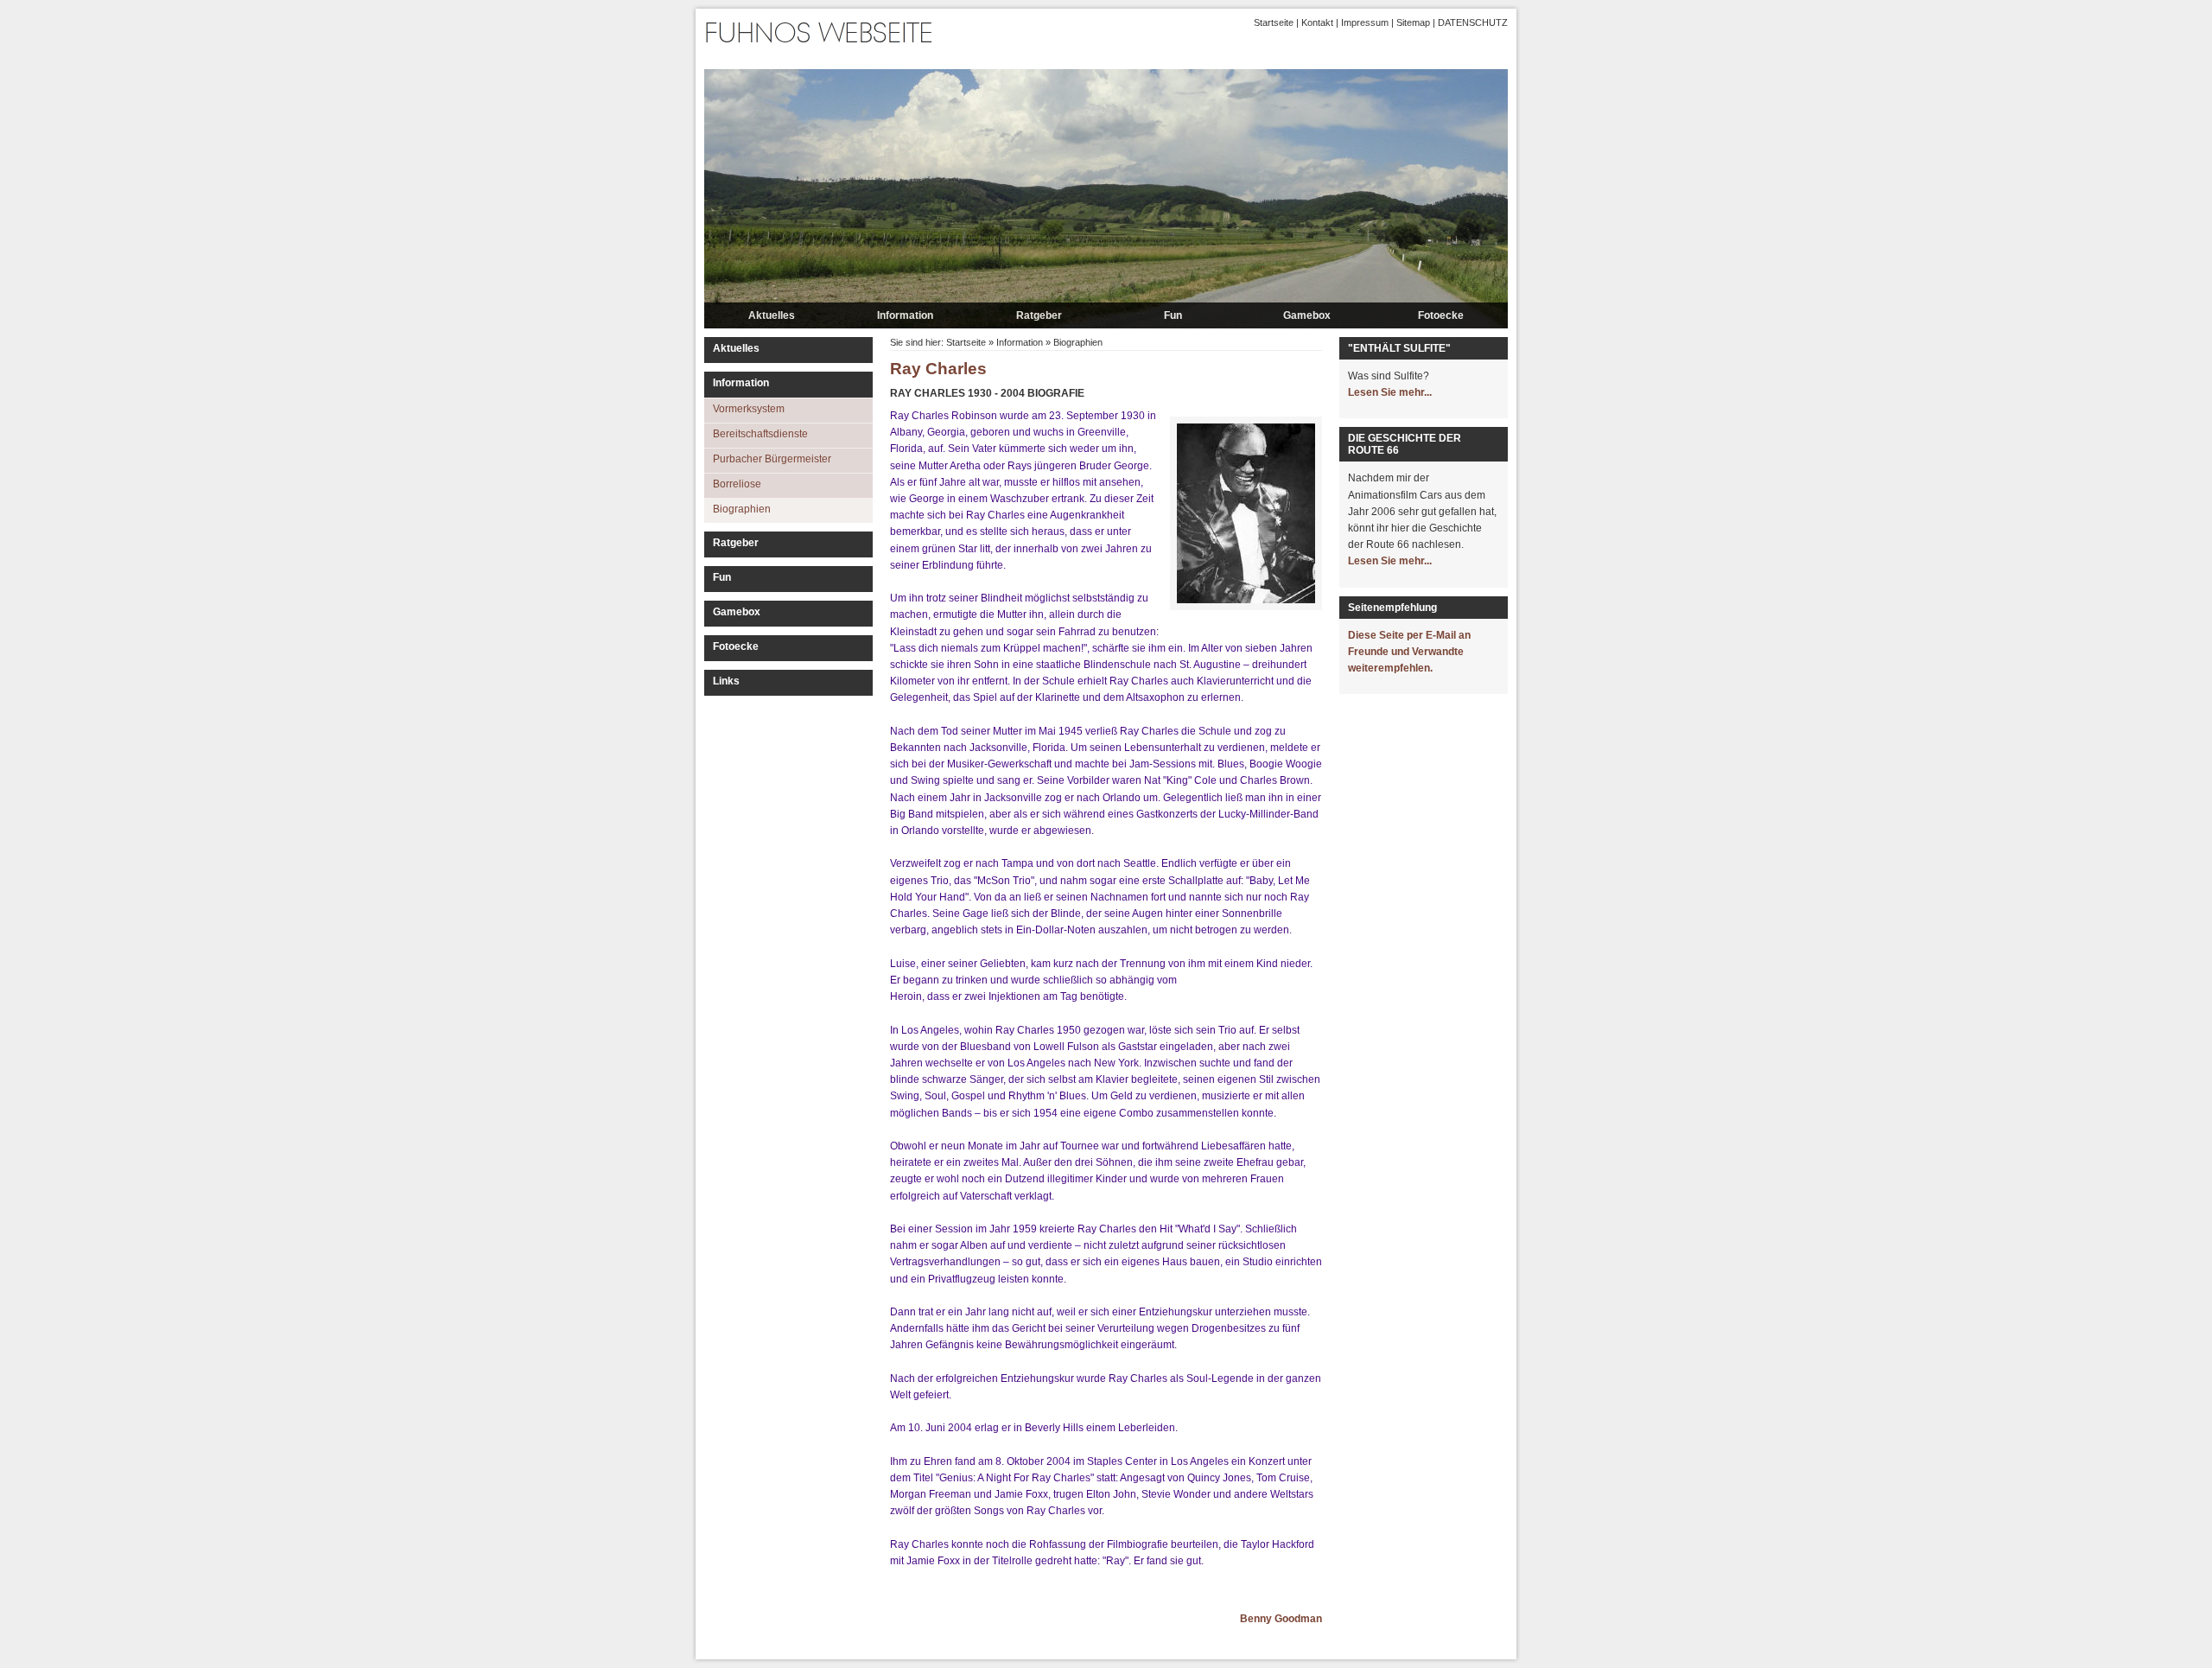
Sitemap (1413, 22)
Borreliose (737, 484)
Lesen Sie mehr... (1390, 392)
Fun (1173, 315)
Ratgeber (1039, 315)
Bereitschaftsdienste (760, 434)
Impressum (1365, 22)
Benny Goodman (1281, 1619)
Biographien (742, 509)
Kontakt (1317, 22)
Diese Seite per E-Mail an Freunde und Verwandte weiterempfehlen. (1409, 652)
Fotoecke (1441, 315)
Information (905, 315)
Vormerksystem (749, 409)
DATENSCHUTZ (1473, 22)
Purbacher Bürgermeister (772, 459)
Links (726, 681)
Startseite (1274, 22)
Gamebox (1307, 315)
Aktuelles (772, 315)
